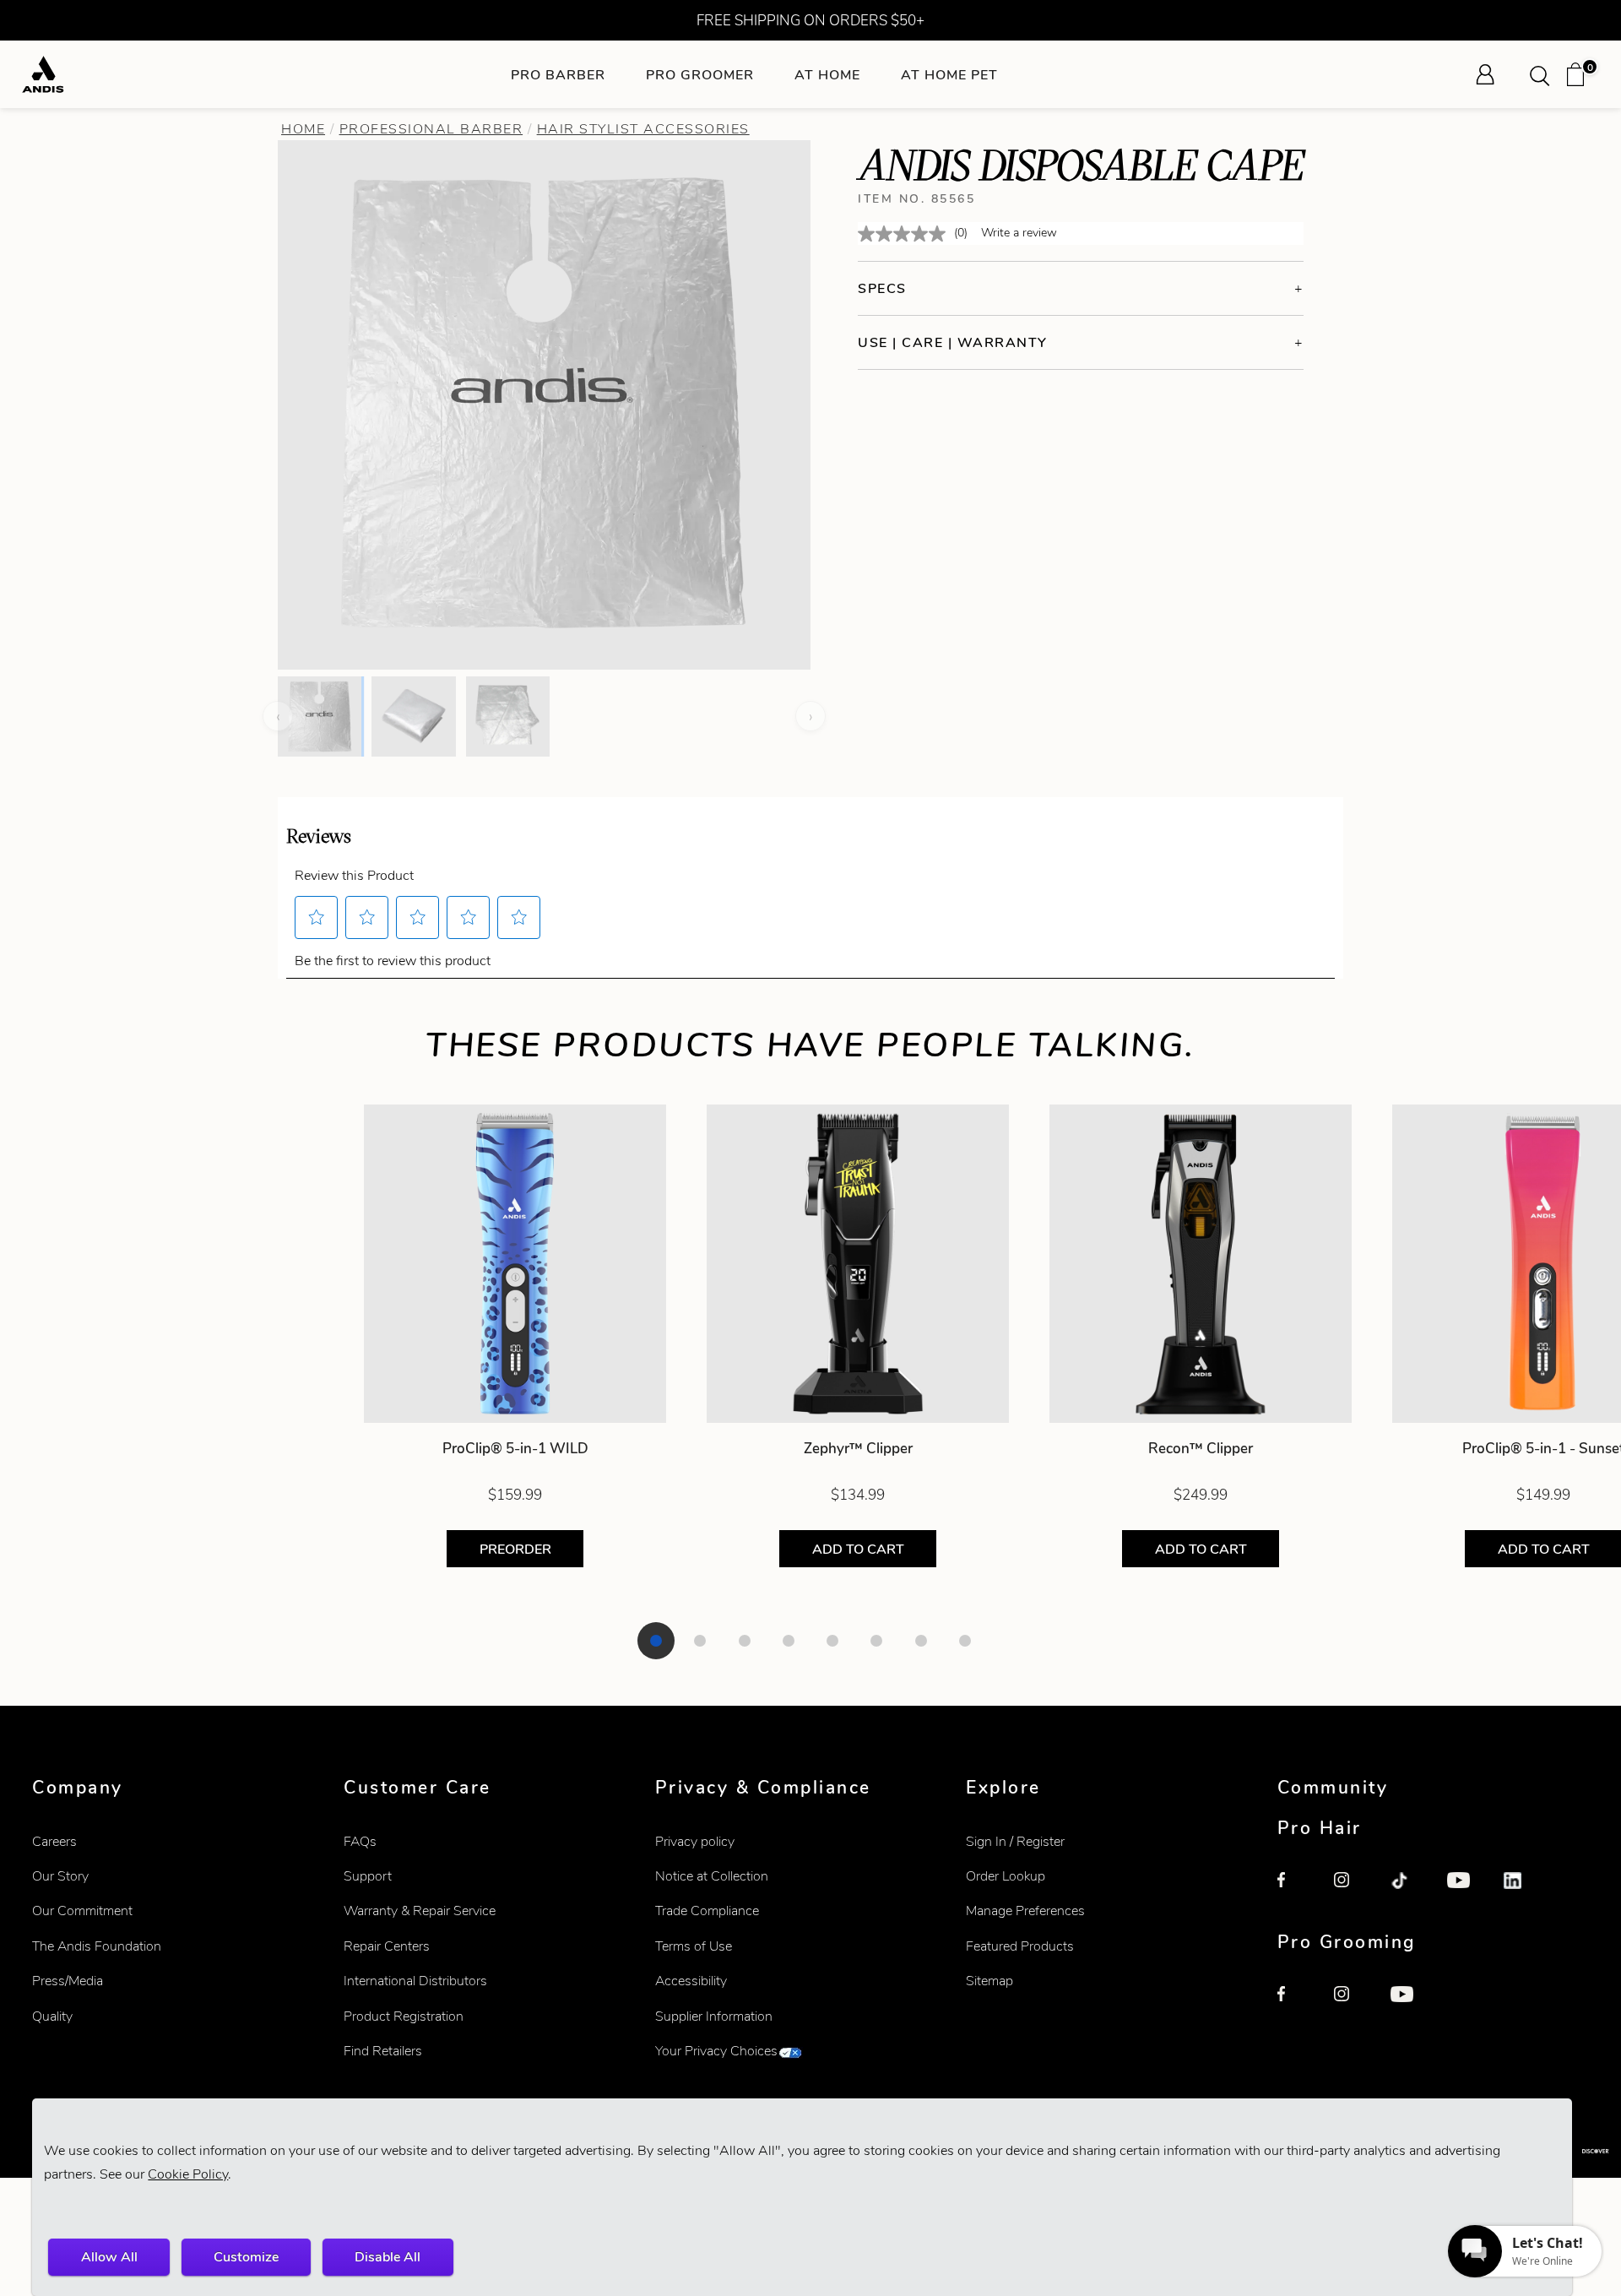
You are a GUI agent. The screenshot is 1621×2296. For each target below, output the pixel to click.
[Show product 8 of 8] (965, 1641)
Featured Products (1020, 1946)
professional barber (431, 129)
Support (368, 1876)
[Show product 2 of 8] (700, 1641)
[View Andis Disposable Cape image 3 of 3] (508, 716)
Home (303, 129)
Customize (246, 2257)
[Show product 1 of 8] (656, 1641)
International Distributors (415, 1981)
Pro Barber (558, 75)
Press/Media (68, 1981)
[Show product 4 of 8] (789, 1641)
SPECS (882, 288)
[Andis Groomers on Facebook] (1296, 2005)
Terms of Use (694, 1946)
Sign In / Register (1015, 1841)
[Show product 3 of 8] (745, 1641)
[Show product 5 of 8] (832, 1641)
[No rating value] (906, 234)
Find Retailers (383, 2051)
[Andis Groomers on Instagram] (1353, 2005)
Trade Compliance (707, 1911)
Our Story (60, 1876)
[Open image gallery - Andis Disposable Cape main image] (545, 403)
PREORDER (515, 1549)
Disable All (388, 2257)
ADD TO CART (857, 1549)
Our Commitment (82, 1911)
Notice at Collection (712, 1876)
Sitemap (989, 1981)
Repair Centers (387, 1946)
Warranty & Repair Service (420, 1911)
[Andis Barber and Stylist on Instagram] (1353, 1891)
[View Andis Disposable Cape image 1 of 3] (320, 716)
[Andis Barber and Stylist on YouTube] (1466, 1891)
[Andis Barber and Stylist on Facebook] (1296, 1891)
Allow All (109, 2257)
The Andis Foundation (97, 1946)
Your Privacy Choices (716, 2051)
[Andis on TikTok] (1409, 1891)
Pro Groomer (700, 75)
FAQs (360, 1841)
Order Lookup (1006, 1876)
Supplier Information (714, 2016)
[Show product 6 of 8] (876, 1641)
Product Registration (404, 2016)
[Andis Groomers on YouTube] (1409, 2005)
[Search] (1545, 74)
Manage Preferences (1025, 1911)
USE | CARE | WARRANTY (953, 342)
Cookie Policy (188, 2174)
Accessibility (691, 1981)
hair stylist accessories (643, 129)
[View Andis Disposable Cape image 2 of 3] (413, 716)
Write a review (1019, 233)
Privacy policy (695, 1841)
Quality (52, 2016)
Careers (54, 1841)
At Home (827, 75)
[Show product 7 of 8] (921, 1641)
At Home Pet (949, 75)
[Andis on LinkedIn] (1522, 1891)
